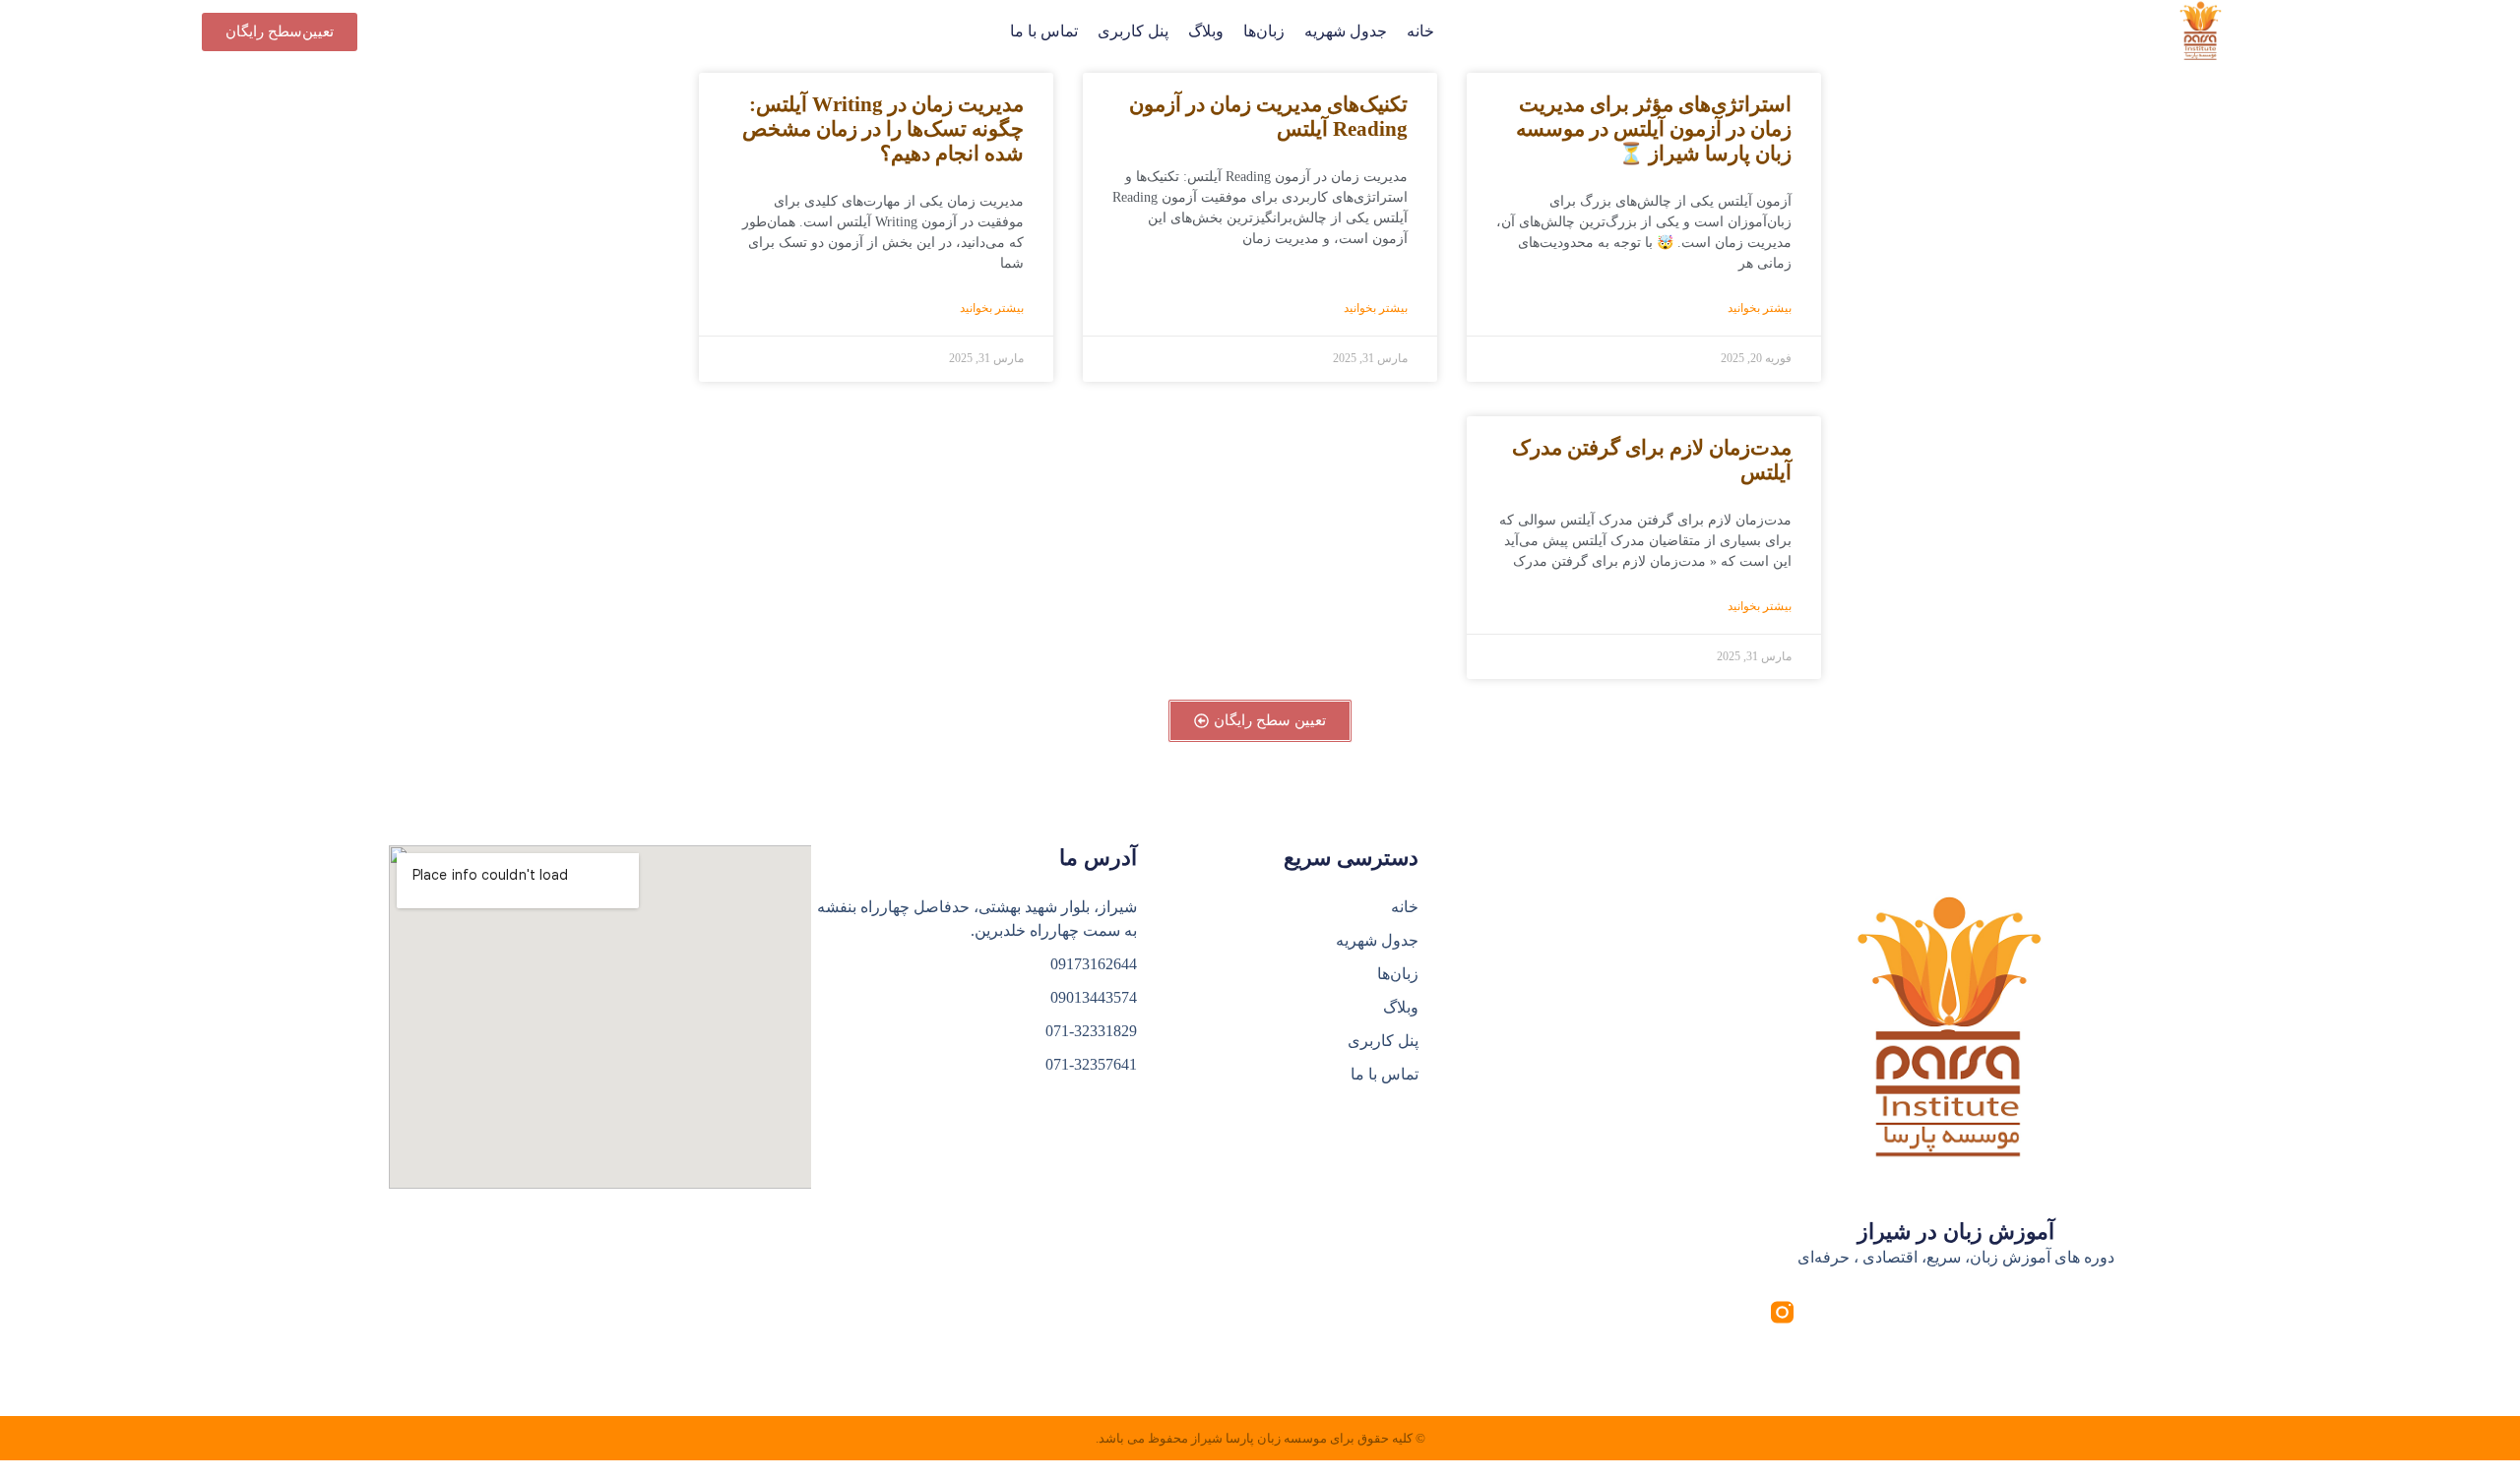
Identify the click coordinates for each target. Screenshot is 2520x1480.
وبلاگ (1206, 31)
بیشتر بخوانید (1760, 308)
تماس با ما (1044, 31)
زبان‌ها (1264, 31)
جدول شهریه (1346, 31)
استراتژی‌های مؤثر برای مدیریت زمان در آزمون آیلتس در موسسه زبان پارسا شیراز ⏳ (1654, 129)
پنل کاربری (1133, 31)
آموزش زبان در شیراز (1956, 1232)
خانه (1420, 31)
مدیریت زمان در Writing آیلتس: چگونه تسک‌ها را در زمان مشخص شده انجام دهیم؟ (883, 129)
